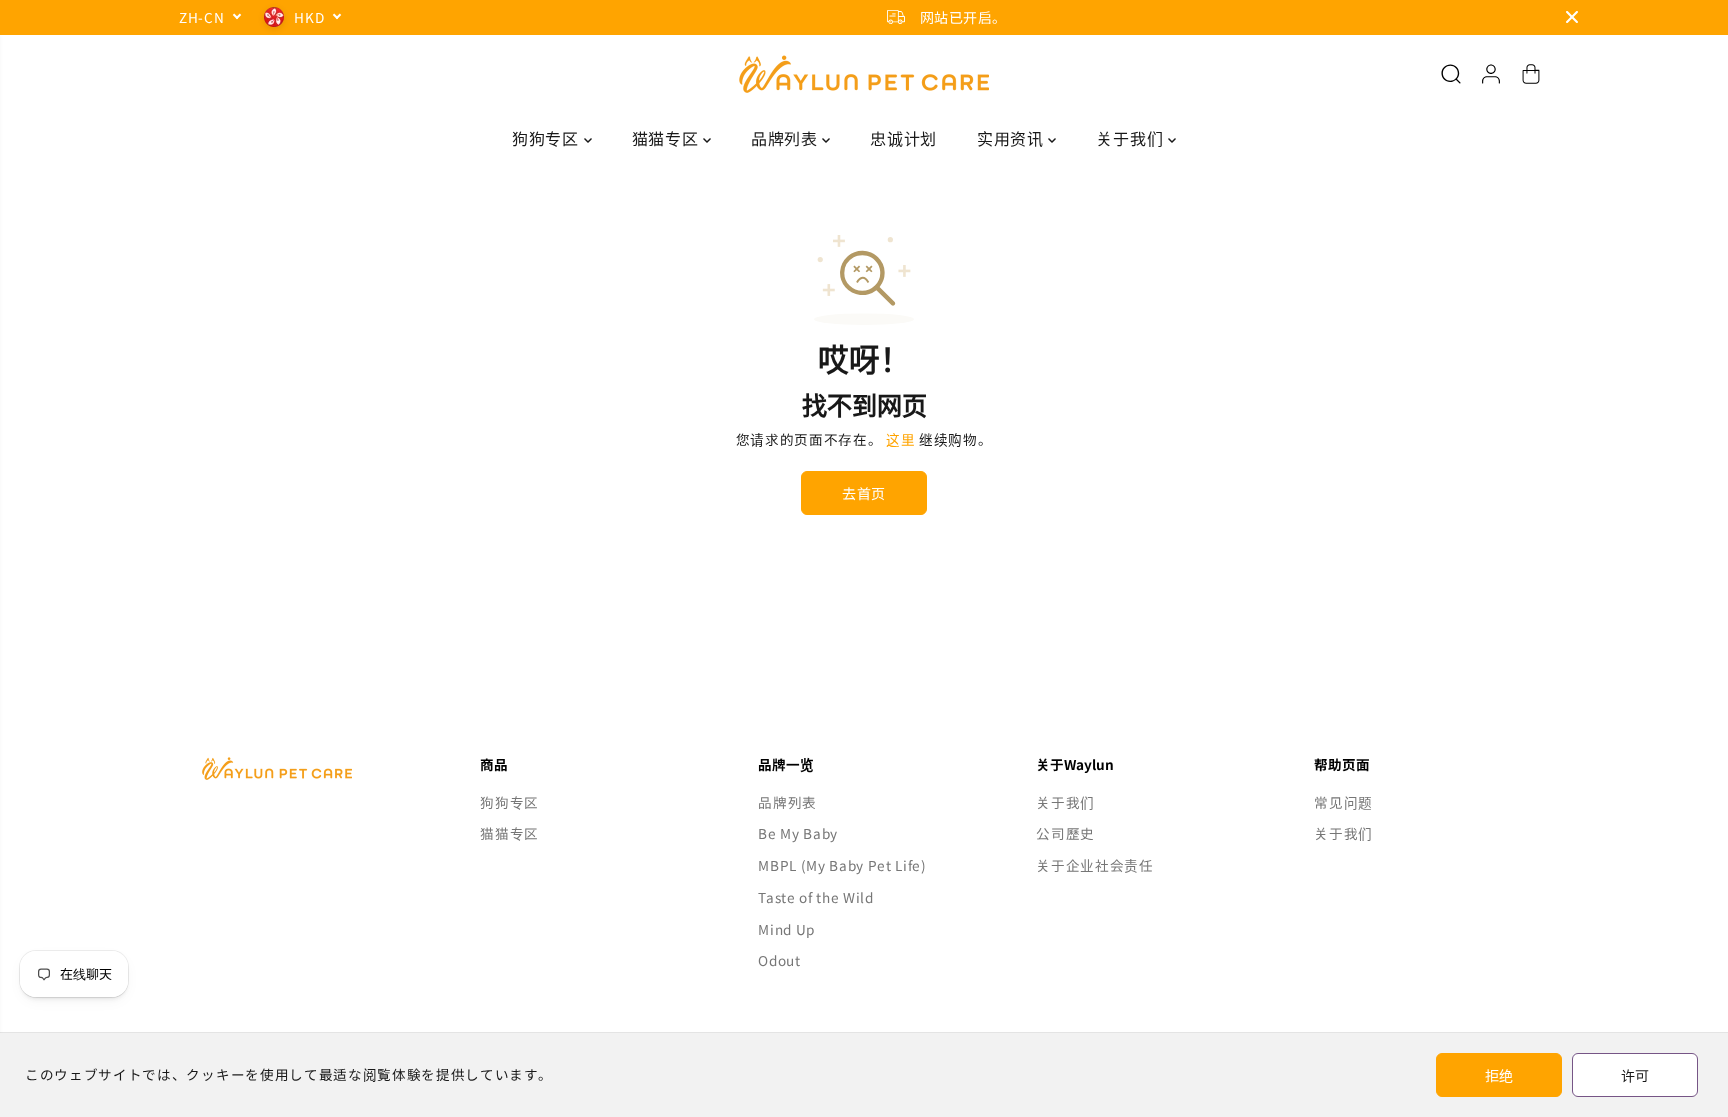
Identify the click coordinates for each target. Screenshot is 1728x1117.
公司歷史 (1065, 833)
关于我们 (1131, 138)
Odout (779, 960)
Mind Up (786, 929)
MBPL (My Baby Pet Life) (842, 865)
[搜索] (1451, 74)
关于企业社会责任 (1094, 865)
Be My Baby (798, 833)
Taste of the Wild (816, 897)
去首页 (864, 493)
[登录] (1491, 74)
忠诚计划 (903, 138)
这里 (900, 439)
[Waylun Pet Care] (864, 74)
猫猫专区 (667, 138)
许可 (1635, 1075)
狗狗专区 (547, 138)
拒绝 (1499, 1075)
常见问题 (1343, 802)
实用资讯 (1012, 138)
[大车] (1531, 74)
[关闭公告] (1572, 17)
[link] (308, 768)
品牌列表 (786, 138)
